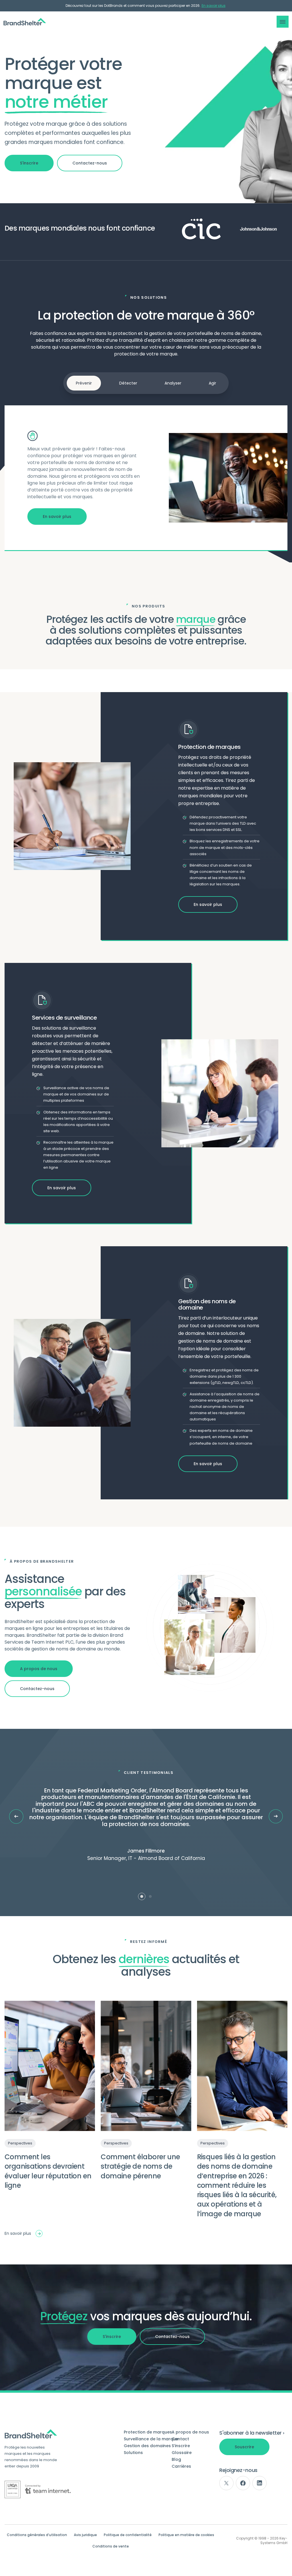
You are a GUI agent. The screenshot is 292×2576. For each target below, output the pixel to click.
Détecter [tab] (128, 383)
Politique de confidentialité (128, 2535)
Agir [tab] (212, 383)
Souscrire (244, 2447)
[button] (283, 22)
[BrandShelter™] (25, 22)
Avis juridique (85, 2535)
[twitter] (226, 2483)
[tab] (142, 1896)
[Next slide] (276, 1816)
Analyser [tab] (173, 383)
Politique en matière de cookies (186, 2535)
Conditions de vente (111, 2546)
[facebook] (243, 2483)
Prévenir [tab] (84, 383)
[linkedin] (259, 2483)
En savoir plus (214, 6)
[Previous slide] (16, 1816)
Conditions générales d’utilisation (37, 2535)
